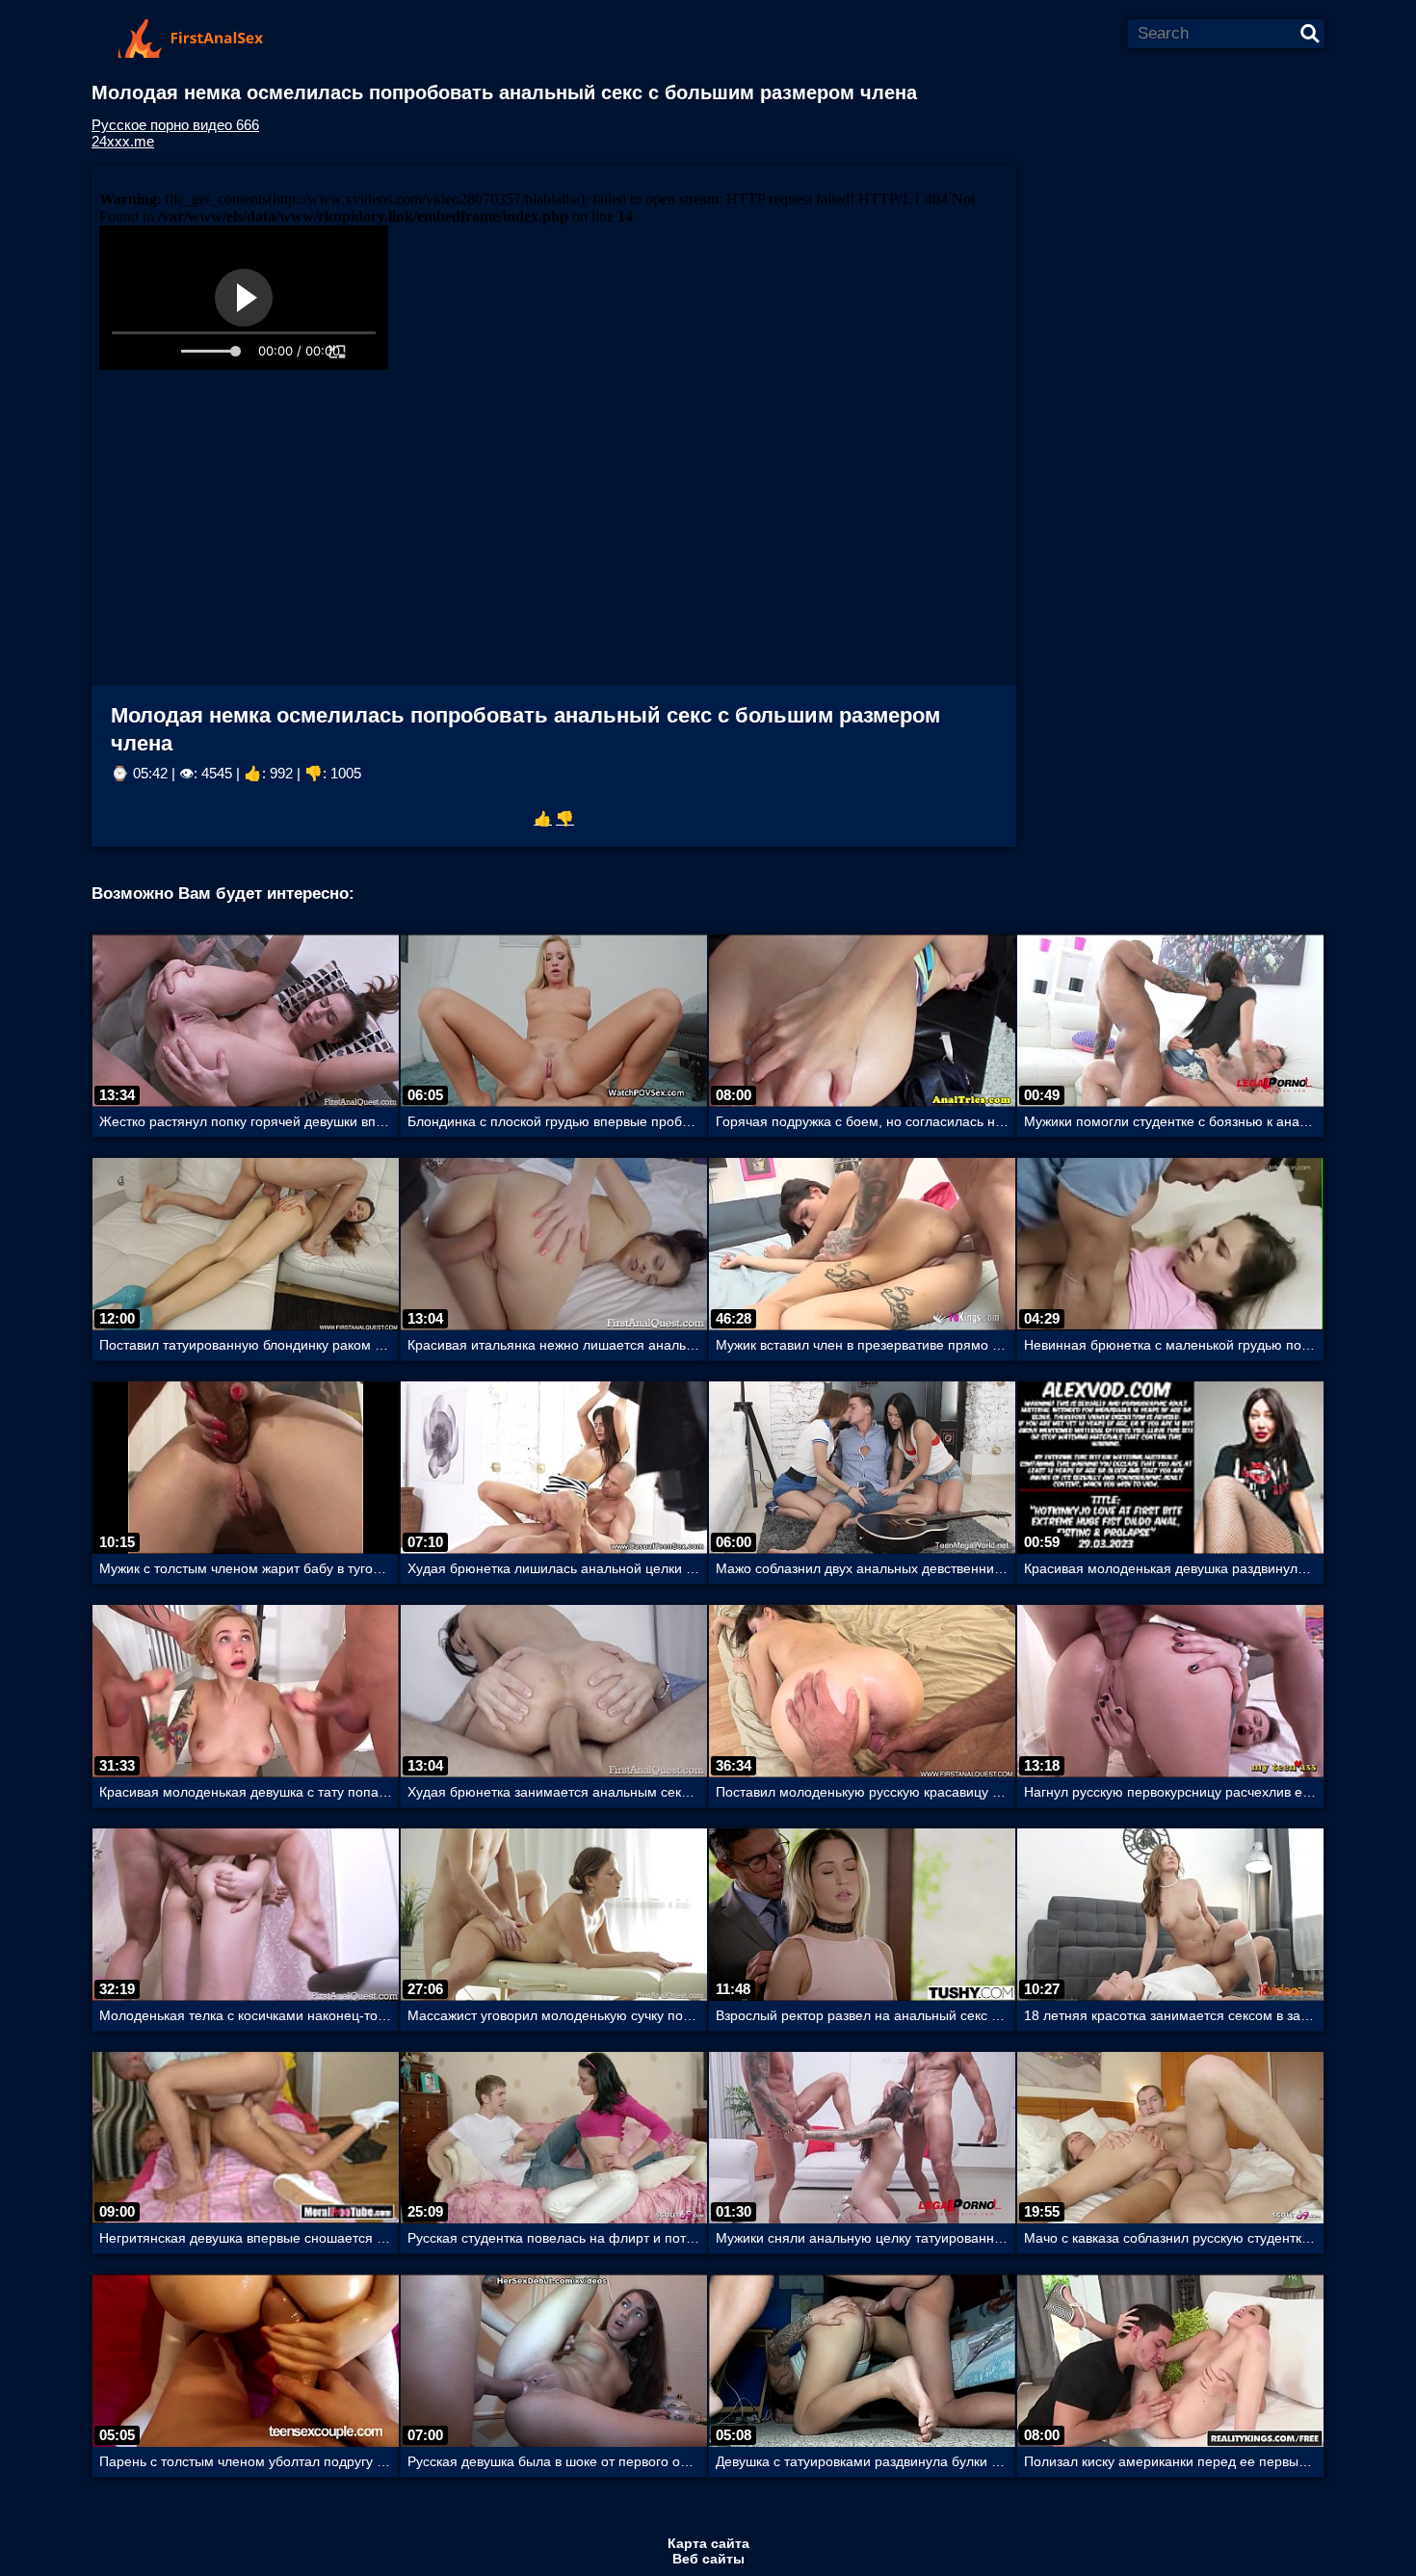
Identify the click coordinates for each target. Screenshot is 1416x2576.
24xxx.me (123, 141)
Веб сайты (708, 2559)
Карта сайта (708, 2543)
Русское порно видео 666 (175, 125)
